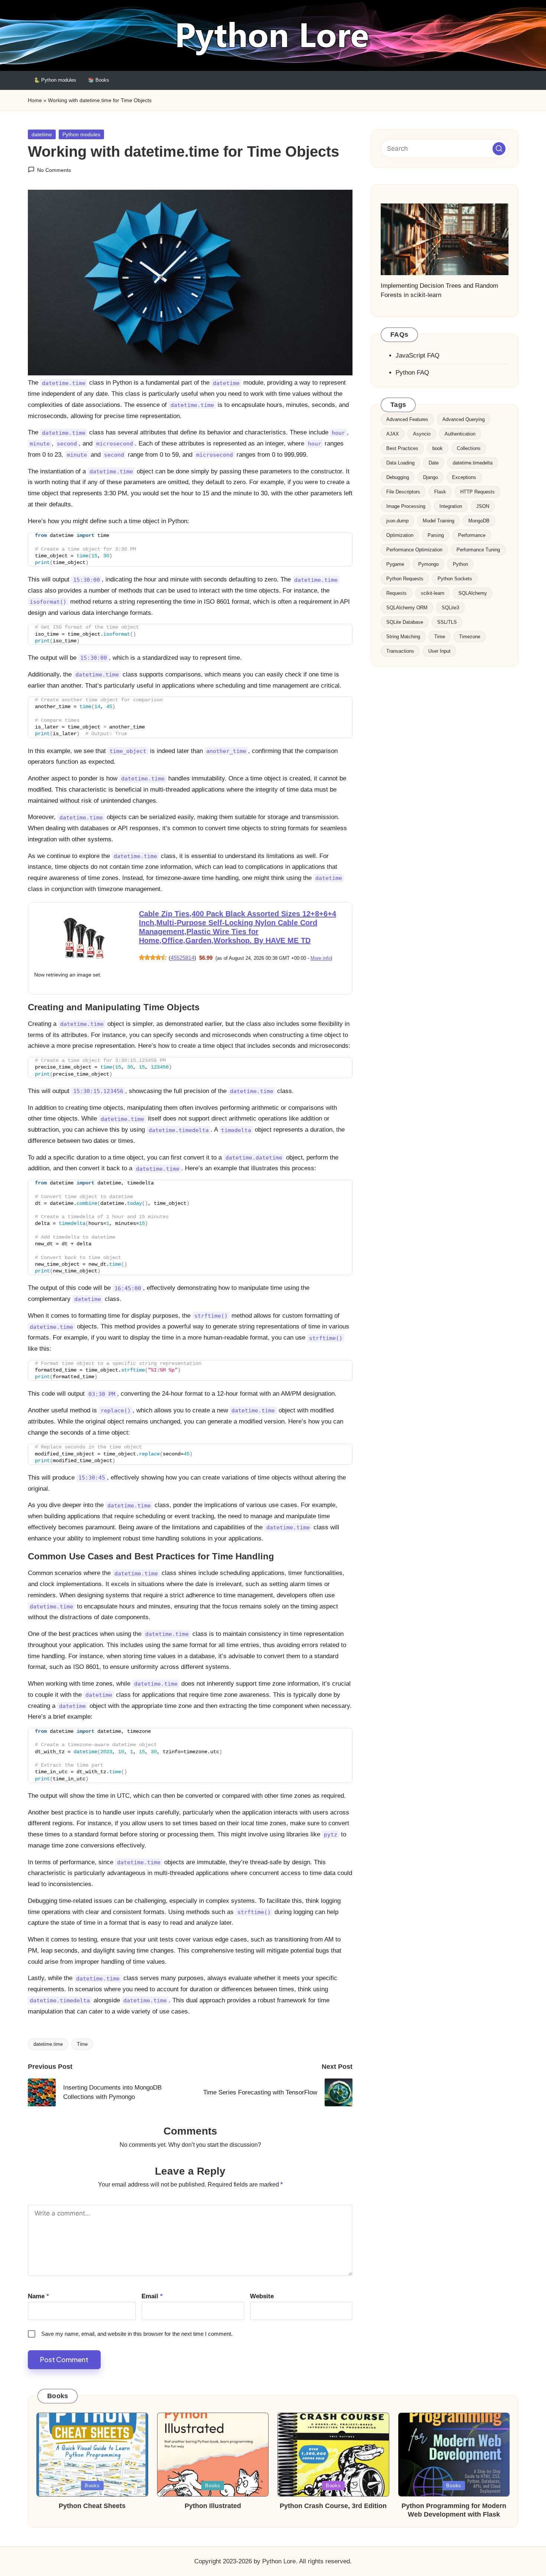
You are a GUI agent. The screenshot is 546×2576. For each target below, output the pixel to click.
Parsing (436, 535)
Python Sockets (455, 579)
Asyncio (422, 434)
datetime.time (48, 2029)
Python (460, 564)
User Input (439, 651)
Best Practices (402, 448)
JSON (483, 506)
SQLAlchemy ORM (407, 608)
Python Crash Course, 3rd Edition (333, 2491)
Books (92, 2471)
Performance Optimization (414, 550)
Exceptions (464, 477)
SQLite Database (405, 622)
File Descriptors (403, 492)
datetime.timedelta (473, 463)
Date (434, 463)
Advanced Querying (464, 419)
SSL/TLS (447, 622)
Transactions (400, 651)
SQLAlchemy (473, 593)
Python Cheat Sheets (92, 2491)
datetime (42, 134)
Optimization (400, 535)
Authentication (460, 434)
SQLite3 (450, 608)
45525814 (182, 958)
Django (430, 477)
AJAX (393, 434)
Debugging (398, 477)
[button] (499, 148)
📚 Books (99, 80)
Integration (451, 506)
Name (38, 2281)
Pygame (395, 564)
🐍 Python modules (55, 80)
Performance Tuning (478, 550)
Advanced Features (407, 419)
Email (152, 2281)
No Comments (54, 170)
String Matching (403, 637)
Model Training (438, 521)
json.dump (397, 521)
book (438, 448)
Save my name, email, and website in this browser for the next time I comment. (137, 2319)
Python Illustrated (213, 2491)
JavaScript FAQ (417, 356)
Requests (396, 593)
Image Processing (406, 506)
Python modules (81, 134)
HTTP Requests (477, 492)
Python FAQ (412, 373)
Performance (472, 535)
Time (82, 2029)
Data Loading (400, 463)
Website (262, 2281)
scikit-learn (433, 593)
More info (321, 958)
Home (35, 100)
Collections (469, 448)
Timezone (470, 637)
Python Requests (405, 579)
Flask (440, 492)
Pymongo (428, 564)
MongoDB (479, 521)
